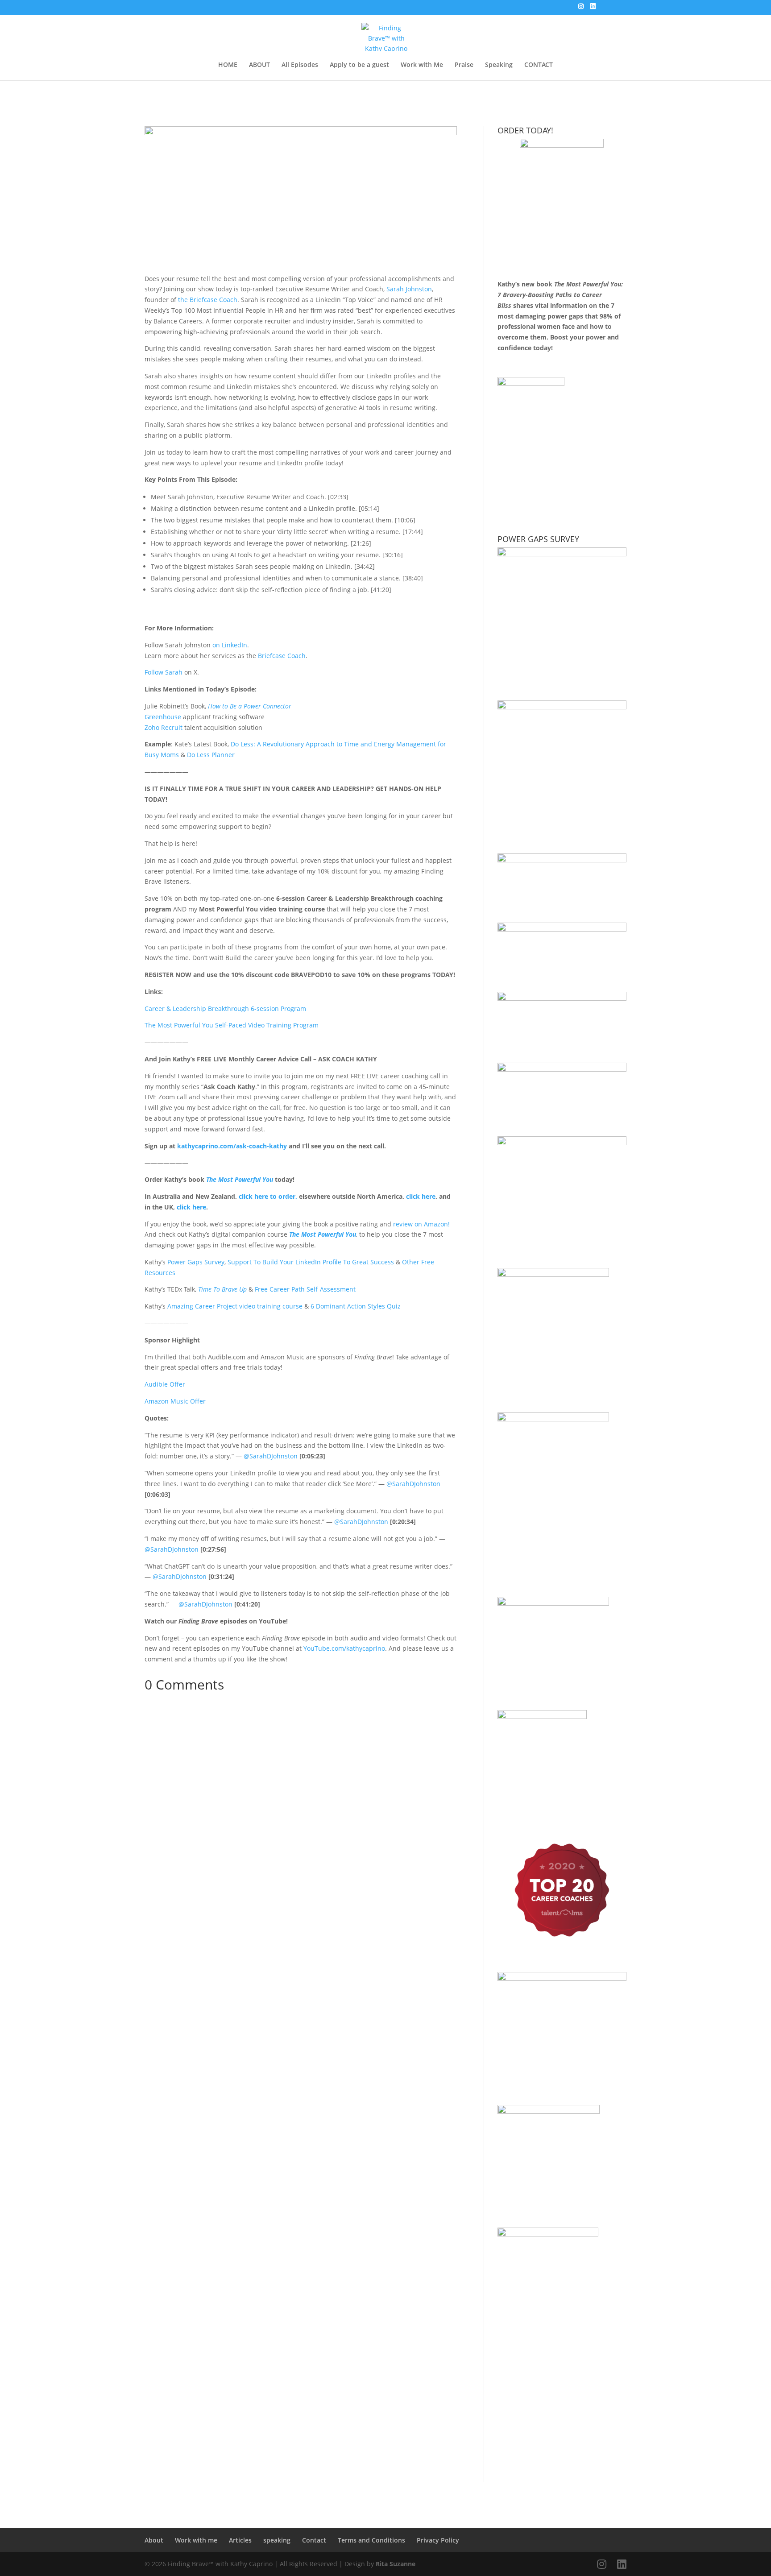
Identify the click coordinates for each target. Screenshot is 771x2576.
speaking (277, 2540)
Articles (240, 2540)
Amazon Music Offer (175, 1401)
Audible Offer (165, 1384)
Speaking (499, 65)
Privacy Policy (438, 2540)
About (154, 2540)
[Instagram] (581, 9)
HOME (228, 65)
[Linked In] (593, 9)
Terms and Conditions (371, 2540)
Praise (464, 65)
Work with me (196, 2540)
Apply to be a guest (359, 65)
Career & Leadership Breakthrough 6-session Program (225, 1008)
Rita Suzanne (396, 2564)
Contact (314, 2540)
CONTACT (539, 65)
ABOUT (259, 65)
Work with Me (422, 65)
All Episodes (300, 65)
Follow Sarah (164, 672)
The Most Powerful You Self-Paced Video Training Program (232, 1025)
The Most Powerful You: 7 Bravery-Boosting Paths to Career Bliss (560, 295)
